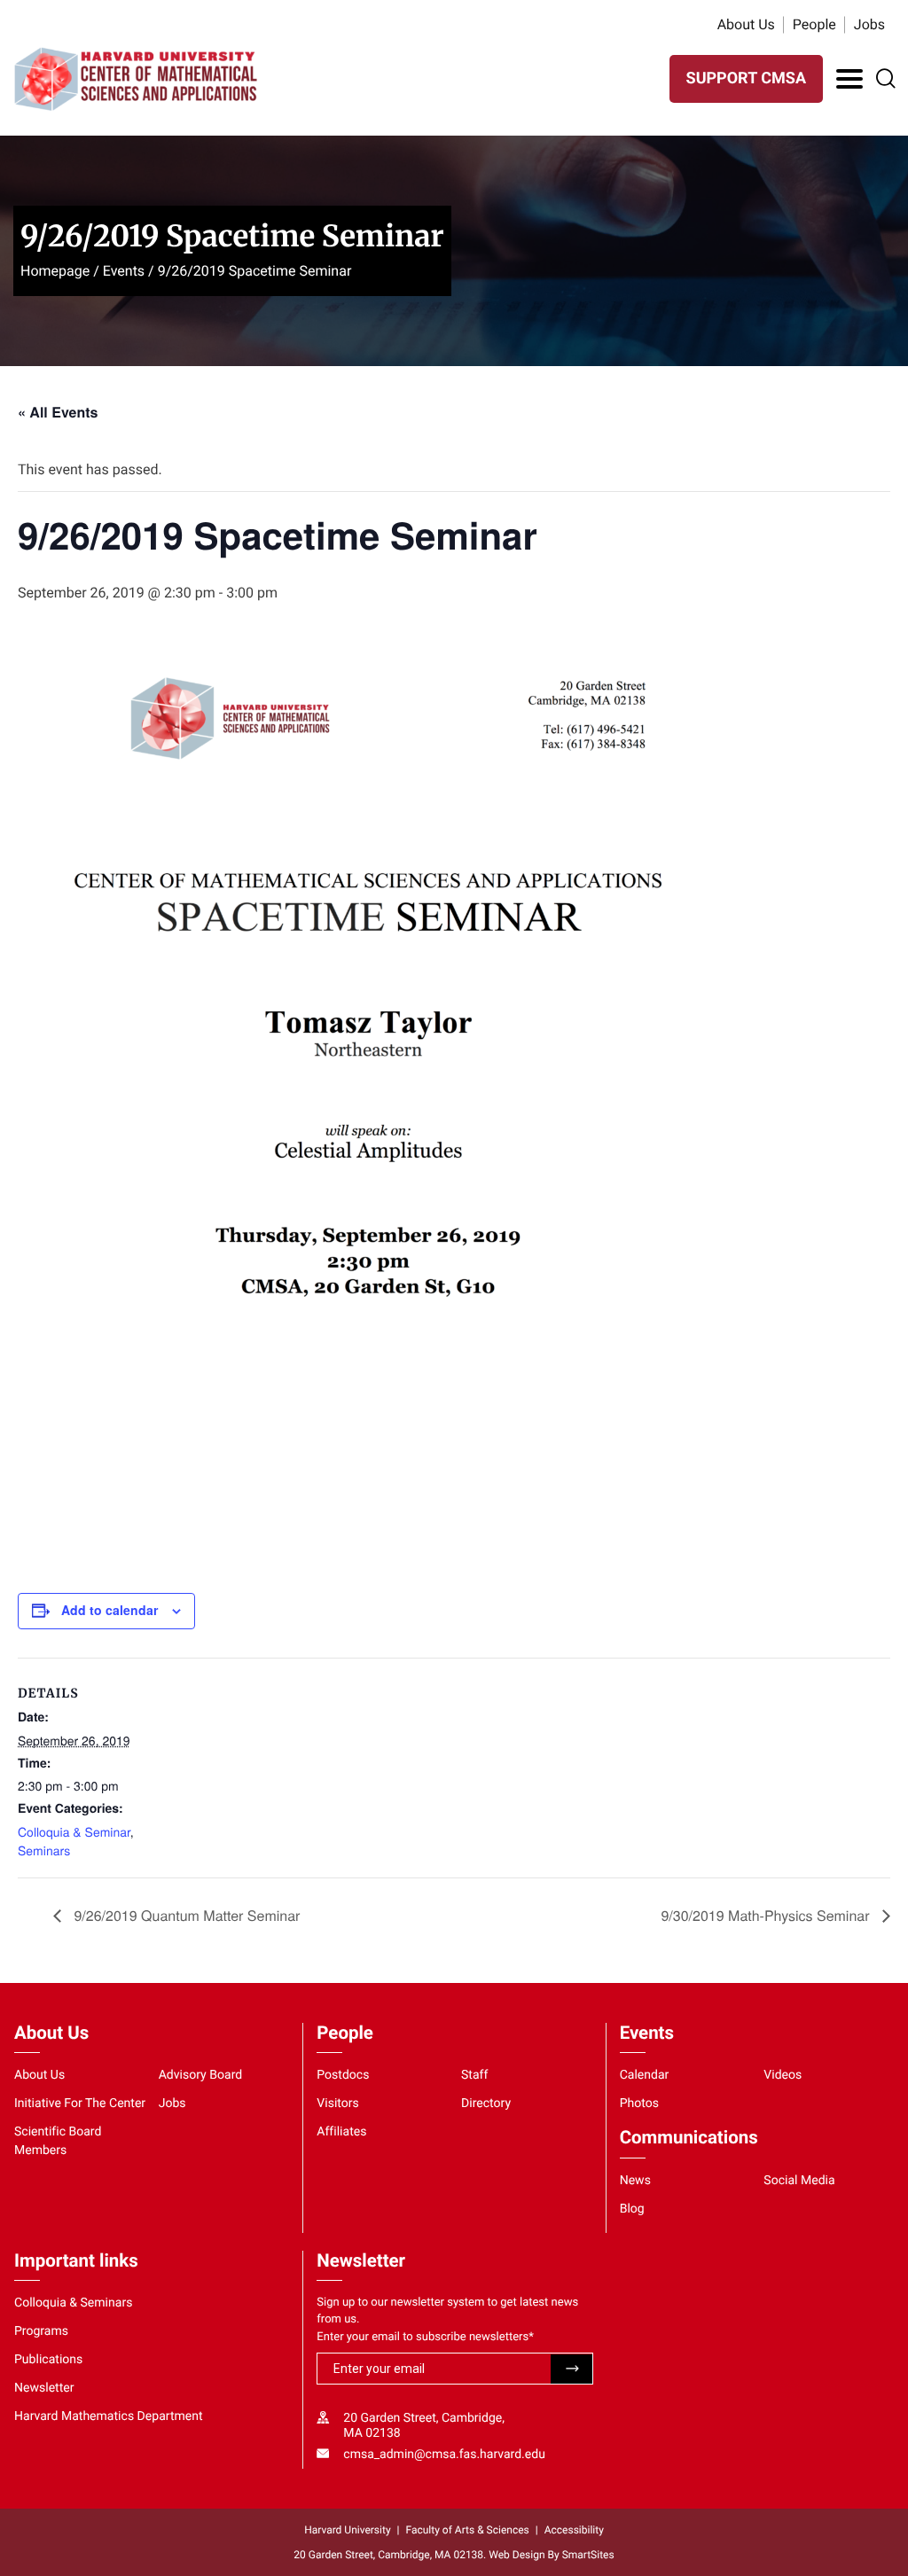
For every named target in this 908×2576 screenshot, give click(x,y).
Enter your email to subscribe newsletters (425, 2337)
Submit (571, 2369)
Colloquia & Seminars (73, 2303)
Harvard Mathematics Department (109, 2416)
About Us (746, 24)
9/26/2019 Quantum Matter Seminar (185, 1915)
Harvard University (347, 2530)
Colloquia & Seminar (74, 1831)
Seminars (44, 1850)
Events (124, 271)
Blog (632, 2209)
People (814, 24)
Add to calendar (110, 1610)
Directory (486, 2104)
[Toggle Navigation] (849, 79)
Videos (783, 2075)
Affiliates (341, 2132)
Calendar (645, 2075)
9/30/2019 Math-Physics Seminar (767, 1915)
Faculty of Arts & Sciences (468, 2530)
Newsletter (44, 2388)
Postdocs (343, 2075)
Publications (48, 2360)
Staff (474, 2075)
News (635, 2181)
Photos (639, 2104)
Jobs (869, 24)
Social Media (799, 2181)
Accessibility (574, 2530)
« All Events (58, 412)
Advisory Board (201, 2075)
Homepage (55, 271)
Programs (41, 2331)
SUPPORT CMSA (746, 78)
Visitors (338, 2104)
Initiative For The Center (80, 2104)
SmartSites (588, 2555)
